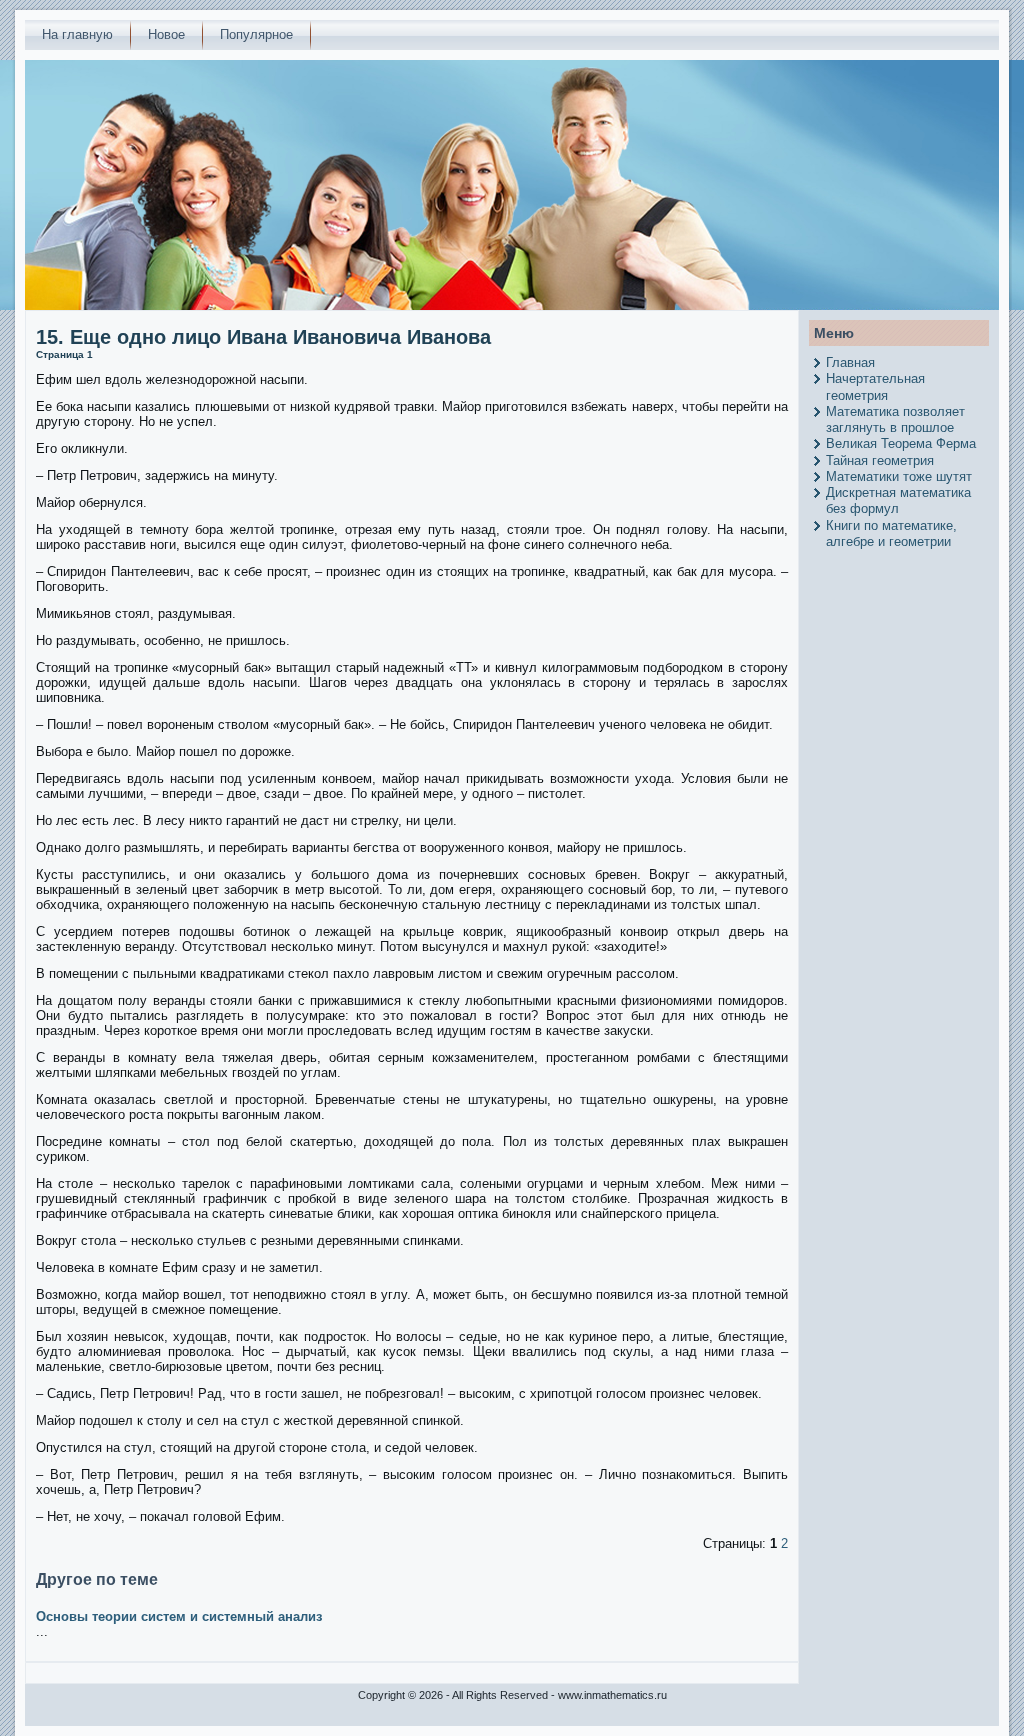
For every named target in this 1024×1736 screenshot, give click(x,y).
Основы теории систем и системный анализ (179, 1616)
